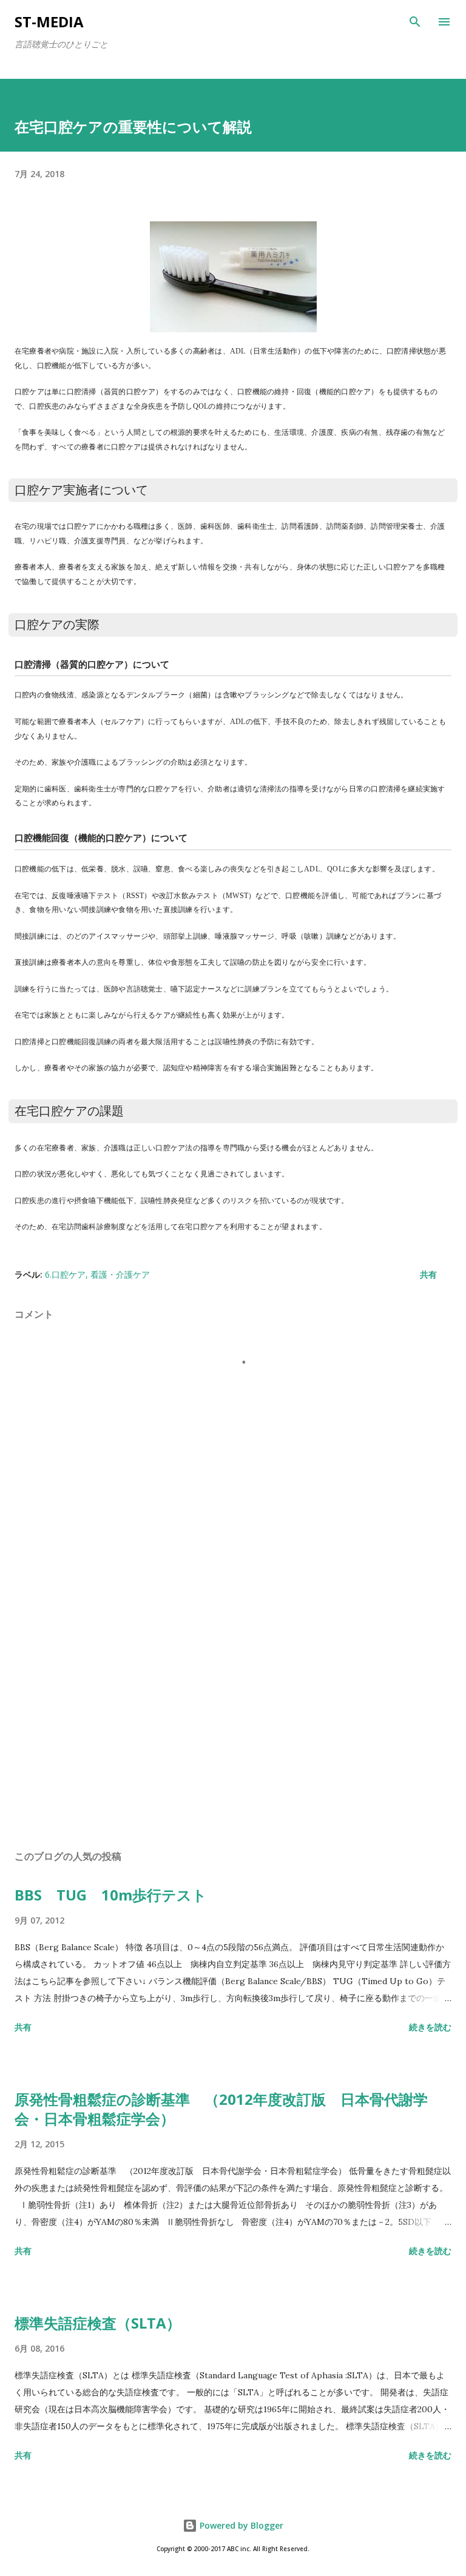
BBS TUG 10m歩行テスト (111, 1895)
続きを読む (430, 2027)
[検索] (415, 22)
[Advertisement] (233, 1726)
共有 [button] (428, 1274)
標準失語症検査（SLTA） (98, 2323)
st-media (49, 22)
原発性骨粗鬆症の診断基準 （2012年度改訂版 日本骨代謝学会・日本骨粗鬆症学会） (221, 2109)
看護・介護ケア (120, 1274)
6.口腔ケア (65, 1274)
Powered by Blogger (240, 2525)
